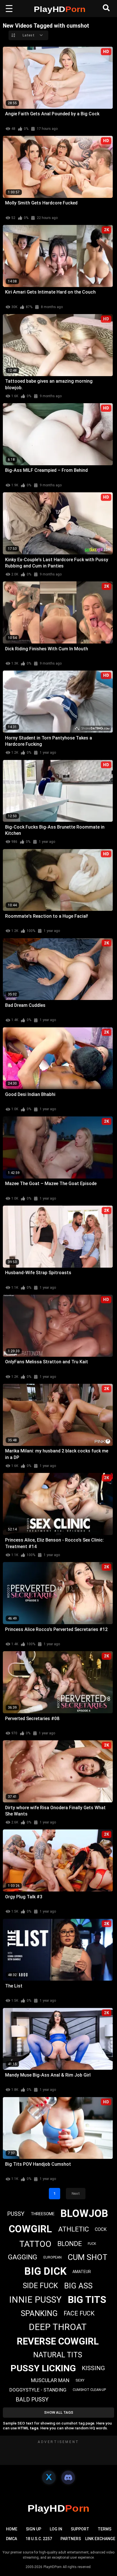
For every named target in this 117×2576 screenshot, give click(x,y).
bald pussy (32, 2399)
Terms (105, 2529)
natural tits (58, 2355)
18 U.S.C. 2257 (39, 2539)
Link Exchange (100, 2539)
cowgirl (30, 2229)
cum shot (87, 2257)
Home (12, 2529)
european (53, 2257)
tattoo (35, 2244)
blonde (70, 2244)
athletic (74, 2229)
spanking (39, 2313)
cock (101, 2229)
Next (76, 2193)
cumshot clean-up (89, 2390)
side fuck (40, 2286)
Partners (71, 2539)
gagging (23, 2257)
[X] (49, 2477)
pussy (16, 2214)
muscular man (50, 2380)
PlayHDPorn (53, 2567)
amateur (82, 2272)
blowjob (84, 2214)
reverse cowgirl (58, 2341)
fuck (92, 2244)
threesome (43, 2214)
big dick (45, 2271)
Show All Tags (59, 2412)
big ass (78, 2286)
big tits (87, 2300)
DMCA (12, 2539)
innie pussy (35, 2300)
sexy (80, 2380)
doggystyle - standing (38, 2390)
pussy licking (43, 2368)
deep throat (58, 2327)
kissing (93, 2368)
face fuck (79, 2313)
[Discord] (68, 2477)
